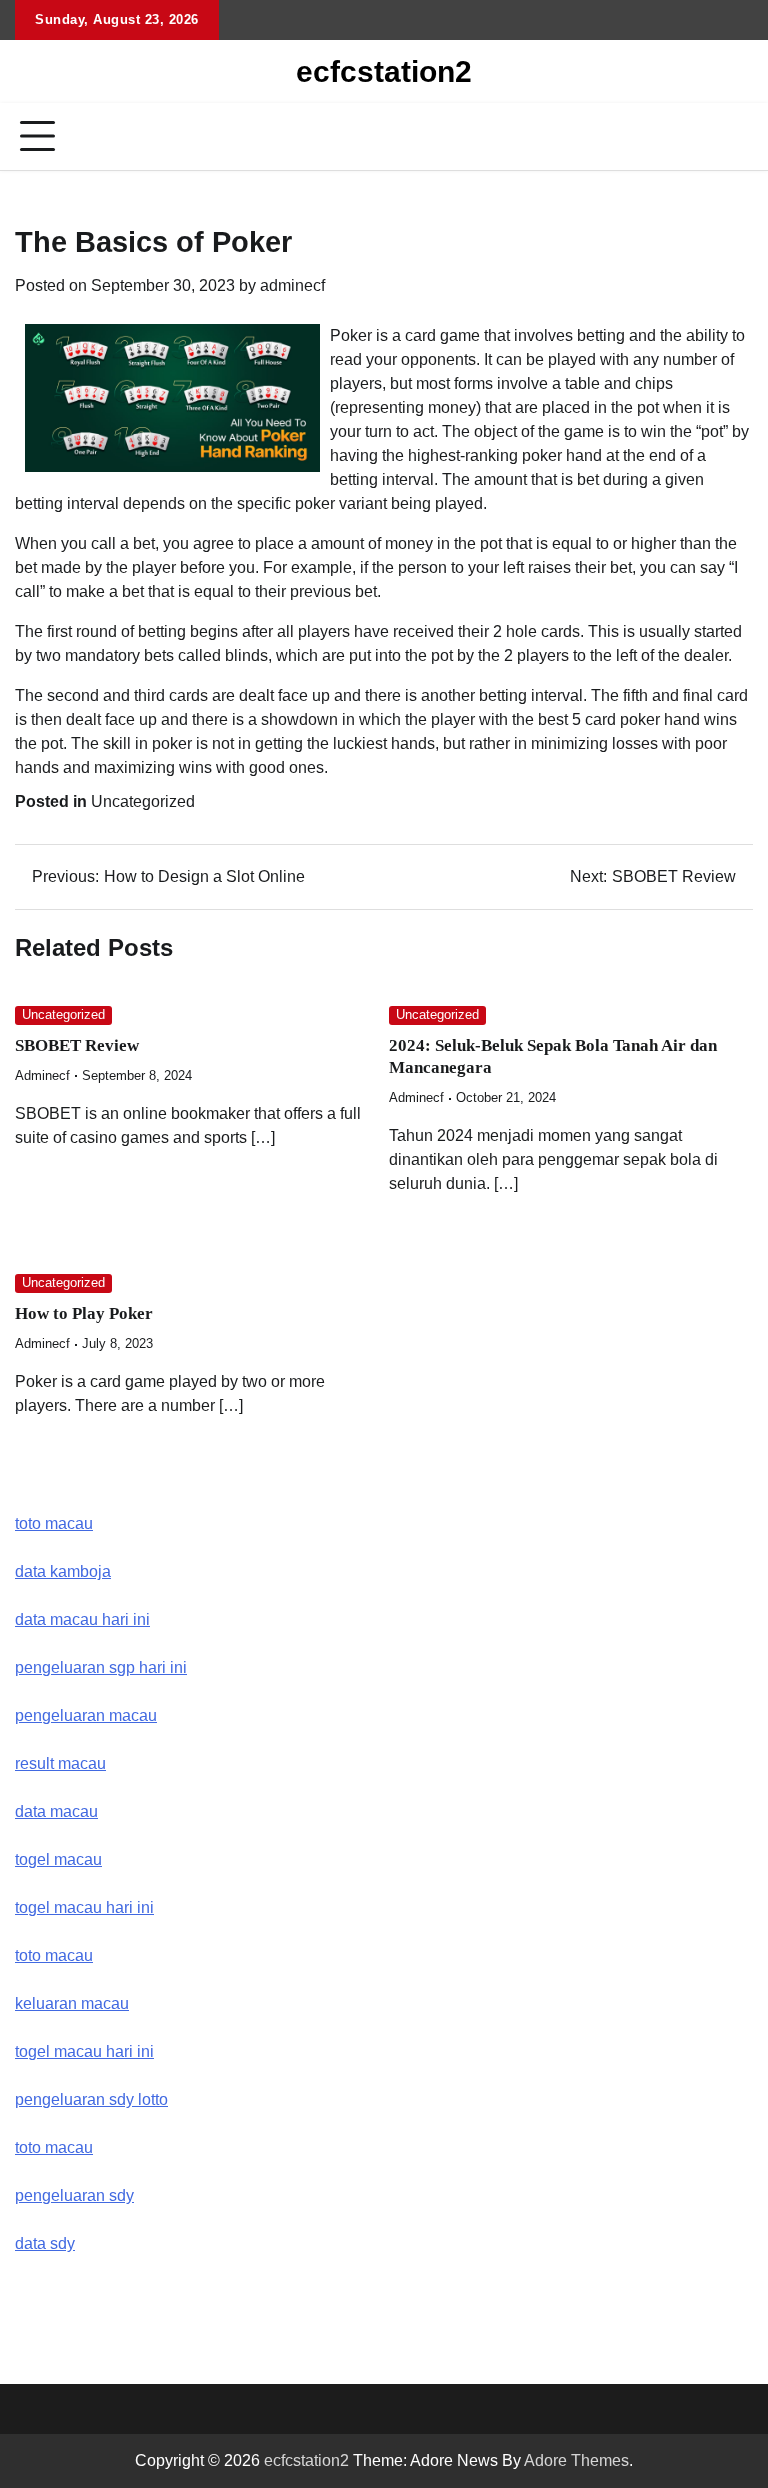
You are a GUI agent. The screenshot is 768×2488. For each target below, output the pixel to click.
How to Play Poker (84, 1313)
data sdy (45, 2243)
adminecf (292, 285)
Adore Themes (576, 2460)
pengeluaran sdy (74, 2195)
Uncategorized (143, 801)
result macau (60, 1763)
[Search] (738, 137)
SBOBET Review (77, 1045)
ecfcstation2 (384, 71)
